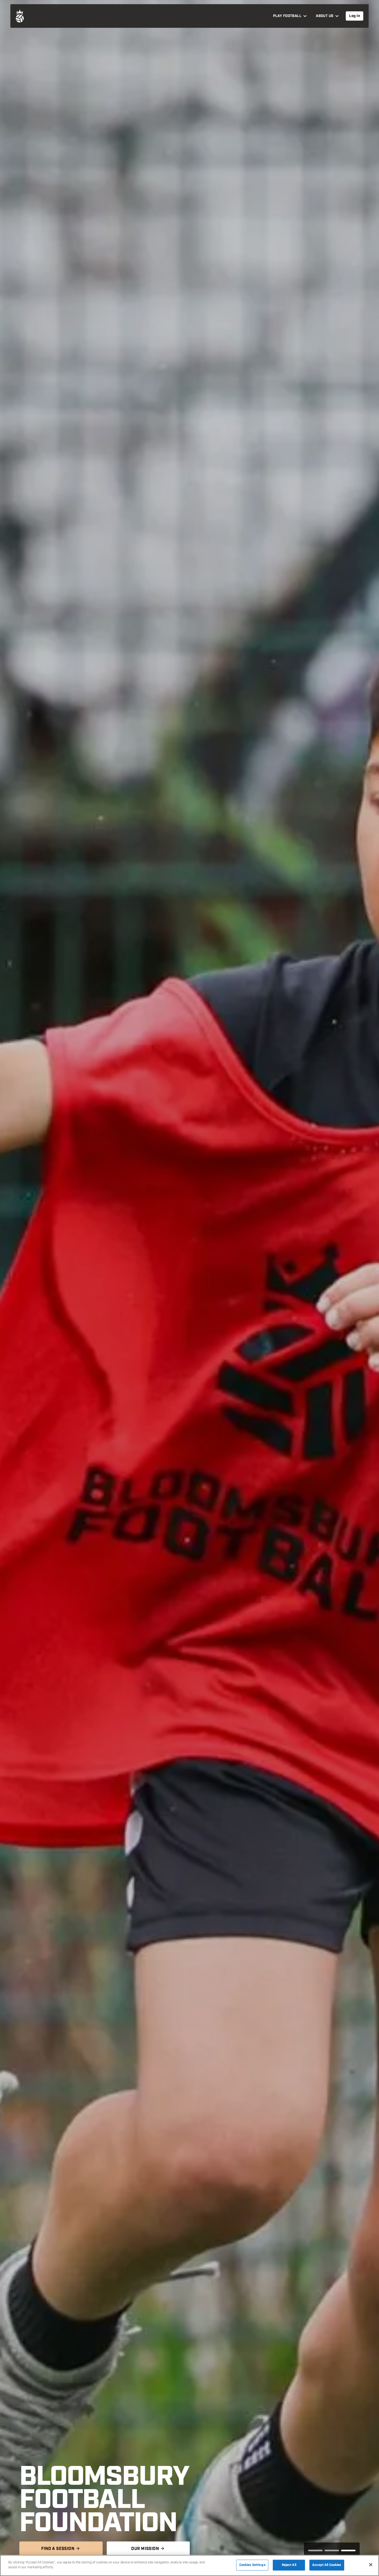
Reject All (289, 2565)
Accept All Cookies (327, 2565)
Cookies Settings (252, 2565)
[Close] (371, 2565)
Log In (355, 16)
